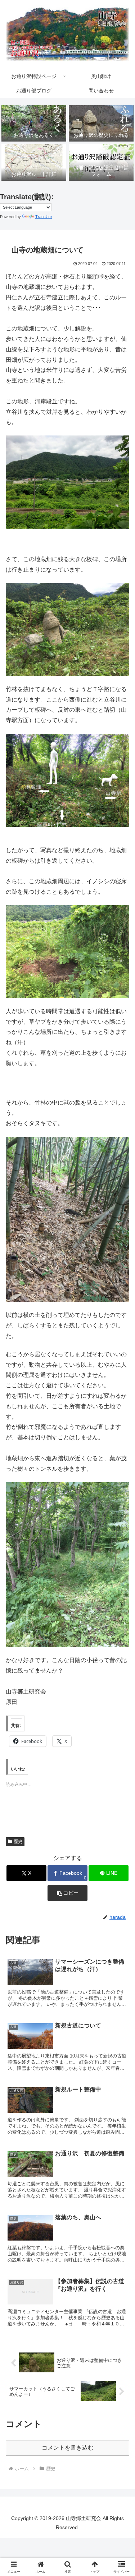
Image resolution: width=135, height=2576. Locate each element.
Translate (44, 217)
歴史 (18, 1842)
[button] (67, 1893)
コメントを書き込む (68, 2448)
